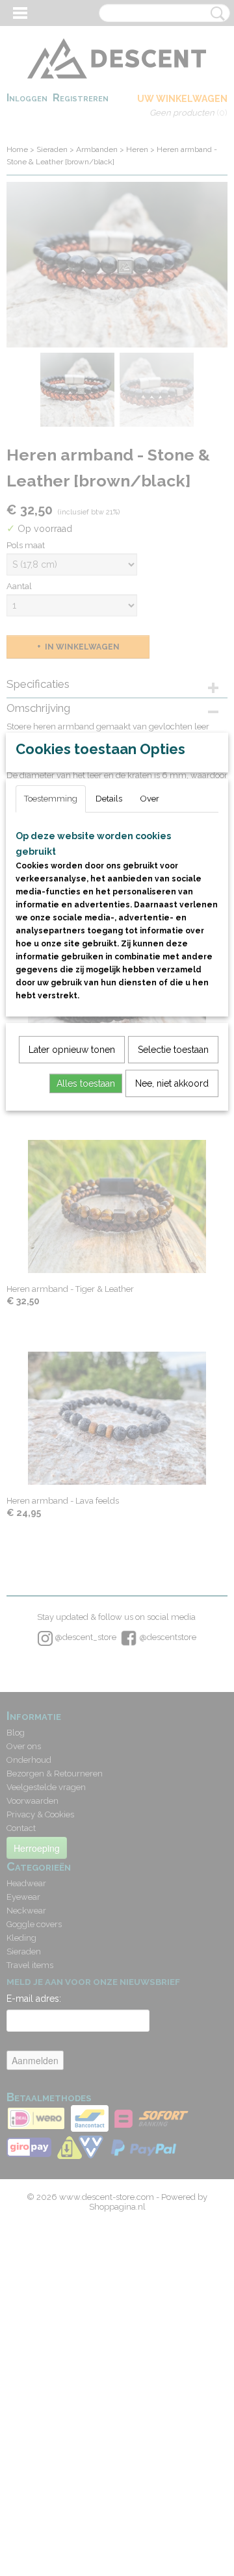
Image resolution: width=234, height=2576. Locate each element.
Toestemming (51, 799)
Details (109, 799)
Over (150, 799)
